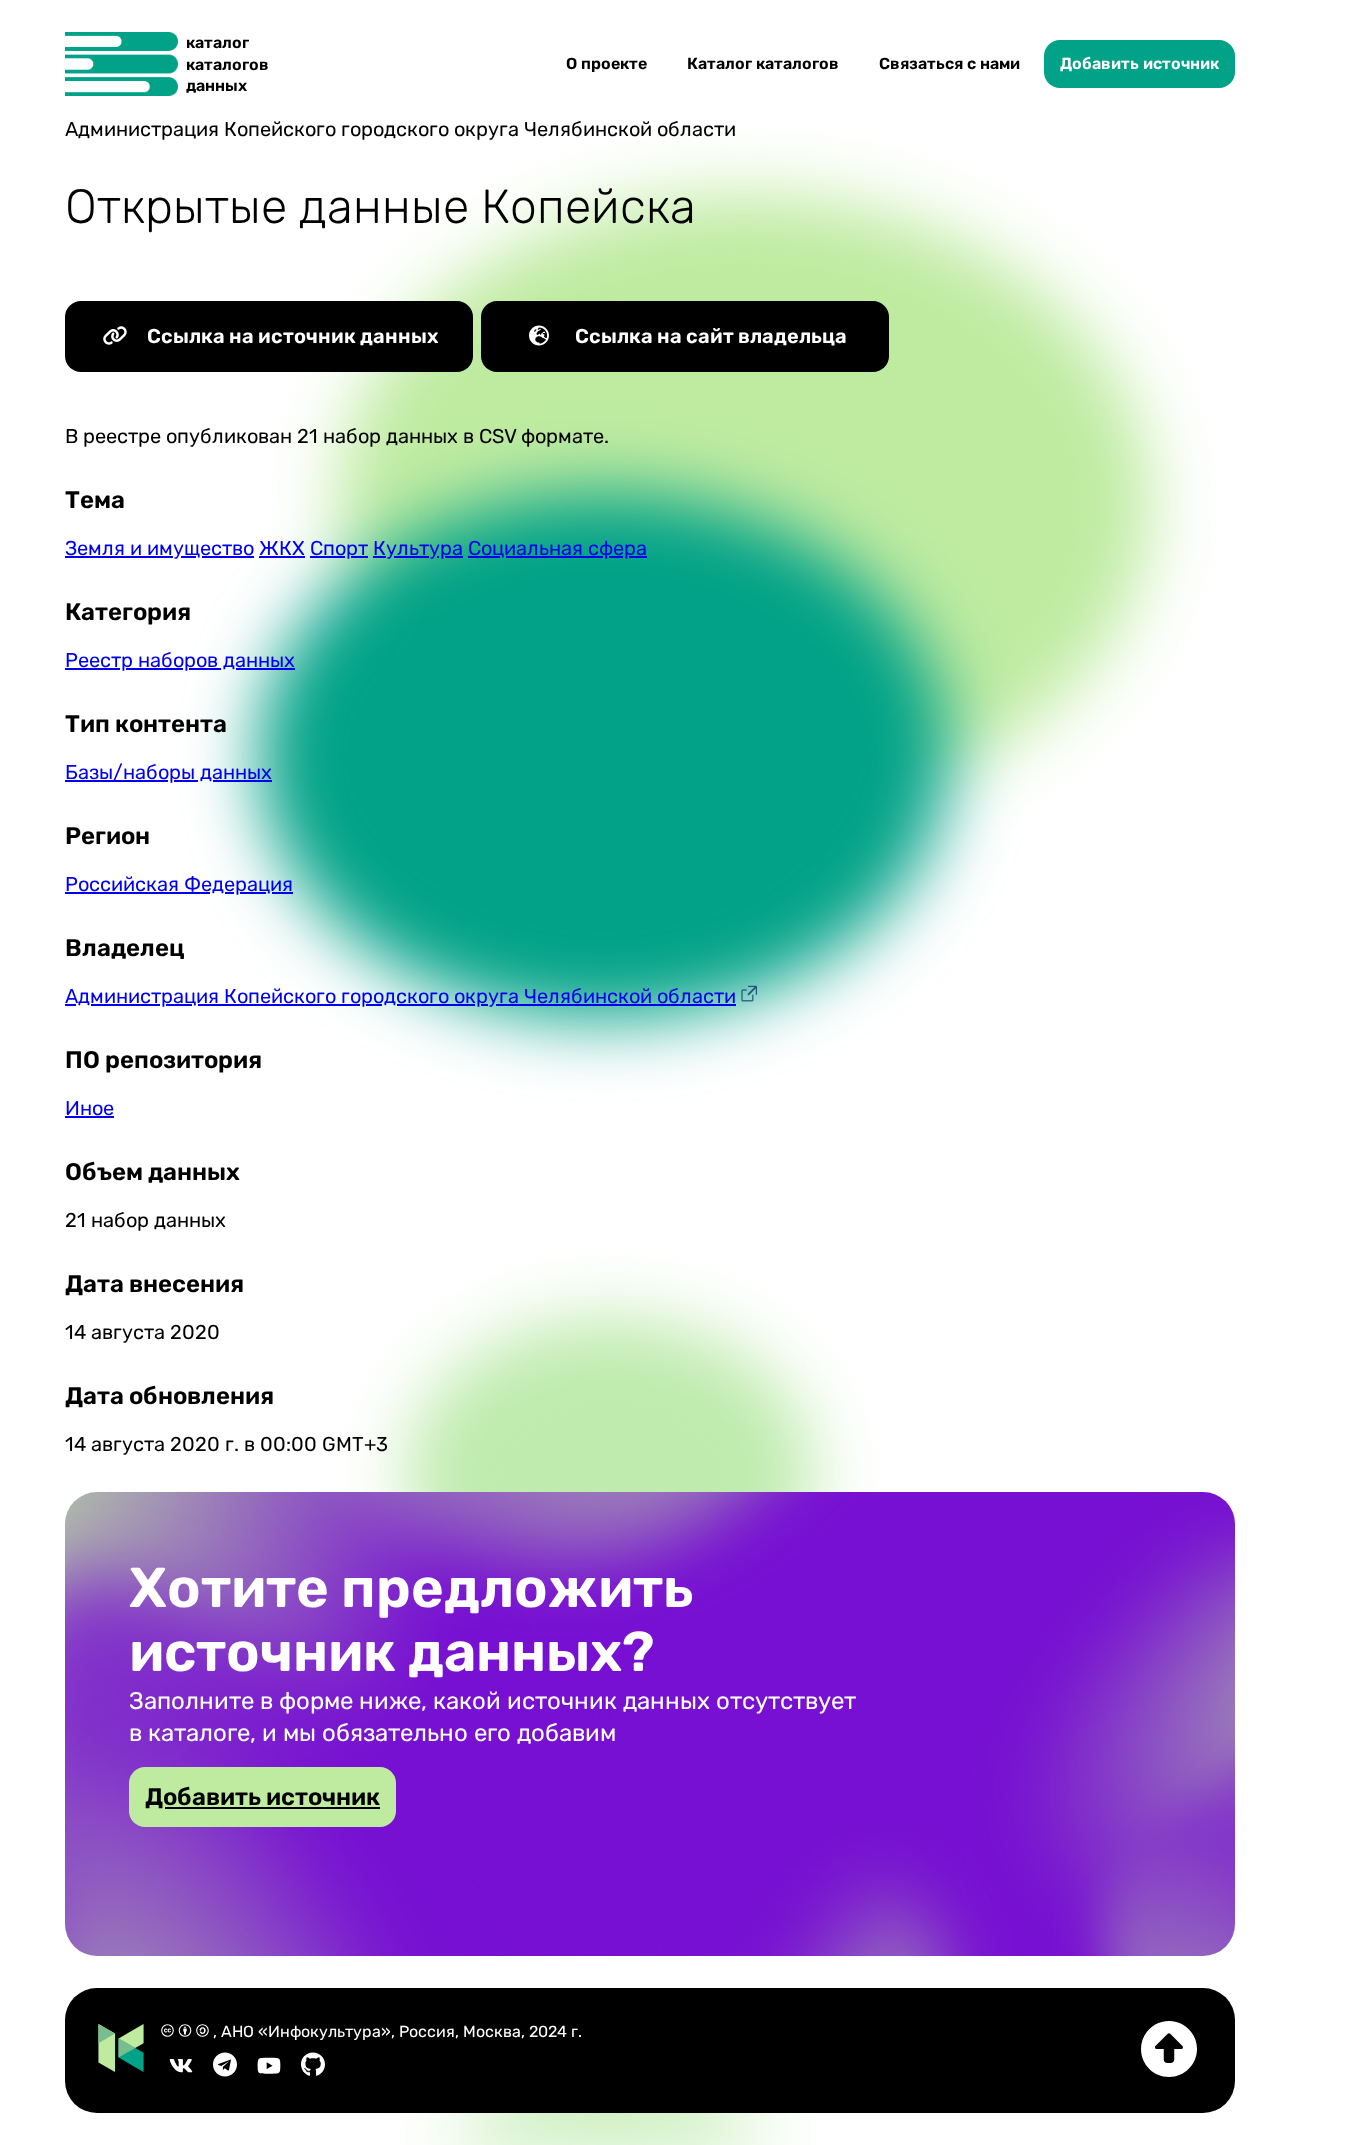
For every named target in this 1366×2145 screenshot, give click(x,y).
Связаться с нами (949, 63)
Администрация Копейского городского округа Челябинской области (400, 996)
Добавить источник (1139, 63)
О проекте (606, 63)
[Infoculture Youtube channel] (269, 2071)
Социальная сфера (557, 548)
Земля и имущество (159, 548)
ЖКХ (282, 548)
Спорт (339, 548)
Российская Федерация (179, 884)
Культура (418, 548)
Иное (89, 1108)
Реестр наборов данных (180, 660)
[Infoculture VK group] (181, 2071)
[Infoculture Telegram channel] (225, 2071)
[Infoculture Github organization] (313, 2071)
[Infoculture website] (121, 2050)
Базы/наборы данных (168, 772)
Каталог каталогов (763, 63)
